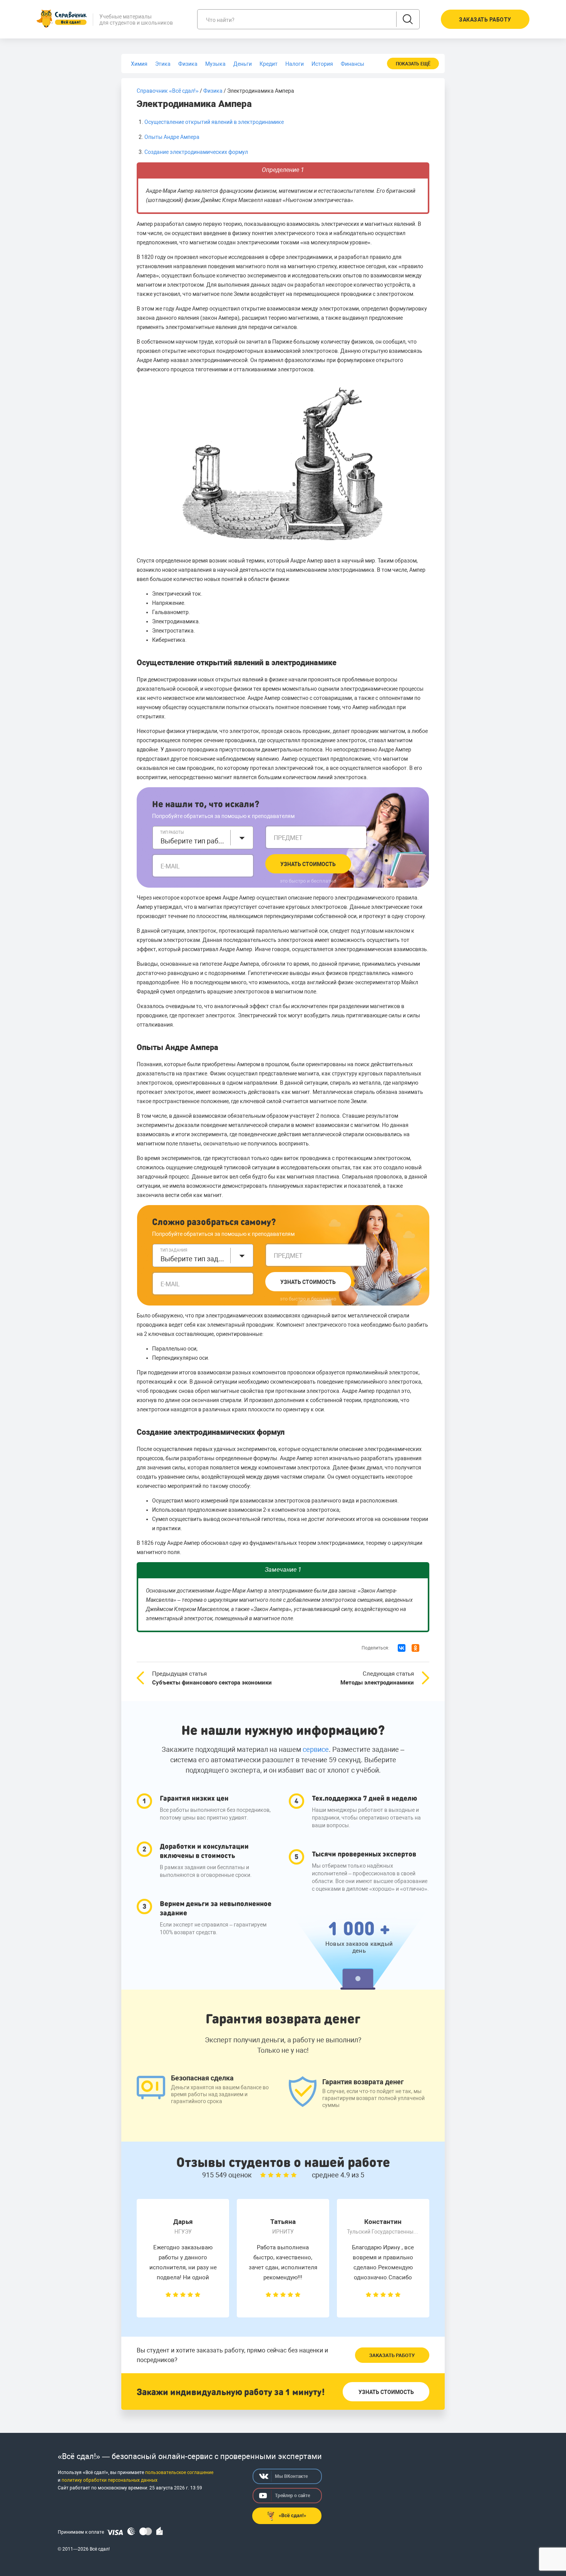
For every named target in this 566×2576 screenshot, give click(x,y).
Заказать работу (392, 2355)
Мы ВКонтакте (291, 2476)
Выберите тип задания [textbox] (193, 1259)
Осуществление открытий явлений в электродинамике (214, 122)
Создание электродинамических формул (196, 152)
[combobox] (203, 838)
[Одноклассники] (415, 1648)
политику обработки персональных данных (110, 2480)
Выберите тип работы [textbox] (193, 841)
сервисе (316, 1749)
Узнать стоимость (308, 864)
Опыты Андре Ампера (172, 137)
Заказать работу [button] (485, 20)
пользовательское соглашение (179, 2472)
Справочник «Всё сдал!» (168, 91)
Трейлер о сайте (292, 2496)
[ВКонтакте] (402, 1648)
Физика (213, 91)
